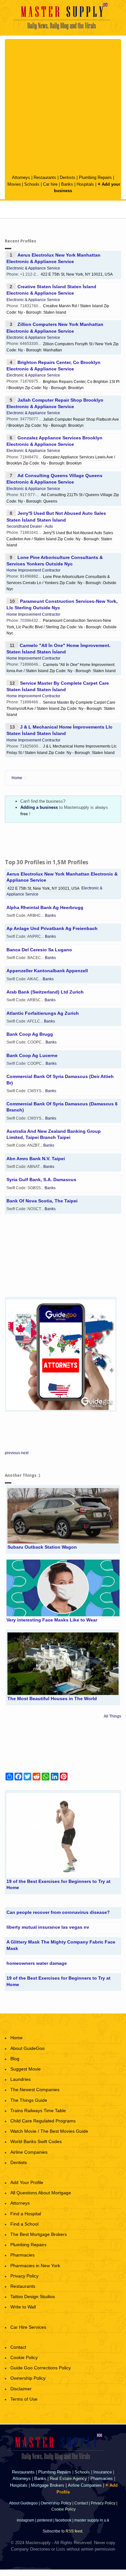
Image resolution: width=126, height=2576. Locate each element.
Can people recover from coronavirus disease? (58, 1912)
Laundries (21, 2079)
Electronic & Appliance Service (33, 268)
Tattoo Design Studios (33, 2297)
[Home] (63, 16)
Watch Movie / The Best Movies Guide (49, 2131)
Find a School (24, 2224)
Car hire (50, 184)
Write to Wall (23, 2307)
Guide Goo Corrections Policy (41, 2368)
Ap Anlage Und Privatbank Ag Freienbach (52, 928)
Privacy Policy (24, 2276)
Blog (15, 2059)
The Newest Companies (35, 2090)
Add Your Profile (27, 2182)
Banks (68, 184)
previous (12, 1453)
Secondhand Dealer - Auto (30, 526)
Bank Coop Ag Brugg (30, 1034)
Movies (14, 184)
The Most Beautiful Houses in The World (52, 1699)
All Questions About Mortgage (41, 2193)
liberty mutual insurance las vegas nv (48, 1927)
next (25, 1453)
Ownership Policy (28, 2378)
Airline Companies (29, 2152)
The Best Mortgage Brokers (39, 2234)
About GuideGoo (27, 2048)
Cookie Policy (24, 2357)
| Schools (31, 184)
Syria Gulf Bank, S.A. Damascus (41, 1180)
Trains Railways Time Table (38, 2111)
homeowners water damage (37, 1963)
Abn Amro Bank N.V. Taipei (36, 1159)
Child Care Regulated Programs (43, 2121)
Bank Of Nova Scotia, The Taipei (42, 1201)
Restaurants (45, 177)
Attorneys (22, 177)
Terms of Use (24, 2399)
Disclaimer (21, 2389)
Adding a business (39, 807)
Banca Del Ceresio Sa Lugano (39, 950)
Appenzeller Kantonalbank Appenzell (47, 971)
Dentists (68, 177)
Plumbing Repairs (95, 177)
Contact (18, 2347)
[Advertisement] (63, 107)
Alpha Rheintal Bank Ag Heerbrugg (45, 907)
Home (17, 778)
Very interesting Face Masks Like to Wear (52, 1620)
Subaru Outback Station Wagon (42, 1547)
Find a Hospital (26, 2214)
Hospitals (86, 184)
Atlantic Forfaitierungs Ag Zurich (43, 1013)
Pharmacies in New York (35, 2266)
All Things (112, 1716)
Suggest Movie (26, 2069)
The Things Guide (29, 2100)
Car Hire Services (28, 2327)
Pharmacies (22, 2255)
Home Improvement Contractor (33, 570)
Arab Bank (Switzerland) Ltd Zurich (45, 992)
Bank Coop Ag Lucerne (32, 1055)
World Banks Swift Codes (36, 2141)
